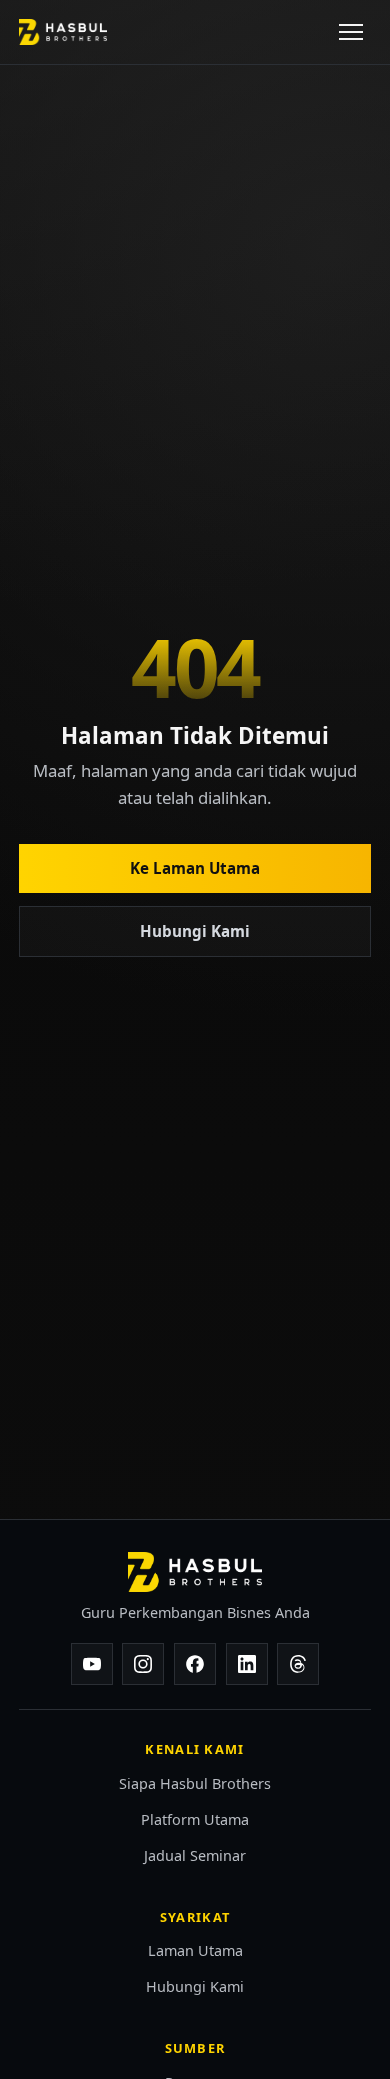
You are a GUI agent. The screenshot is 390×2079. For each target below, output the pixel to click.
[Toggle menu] (351, 32)
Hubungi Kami (195, 931)
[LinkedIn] (247, 1664)
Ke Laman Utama (195, 868)
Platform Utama (195, 1819)
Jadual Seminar (195, 1855)
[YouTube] (92, 1664)
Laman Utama (195, 1950)
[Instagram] (143, 1664)
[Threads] (298, 1664)
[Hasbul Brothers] (63, 32)
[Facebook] (195, 1664)
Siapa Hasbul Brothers (195, 1783)
